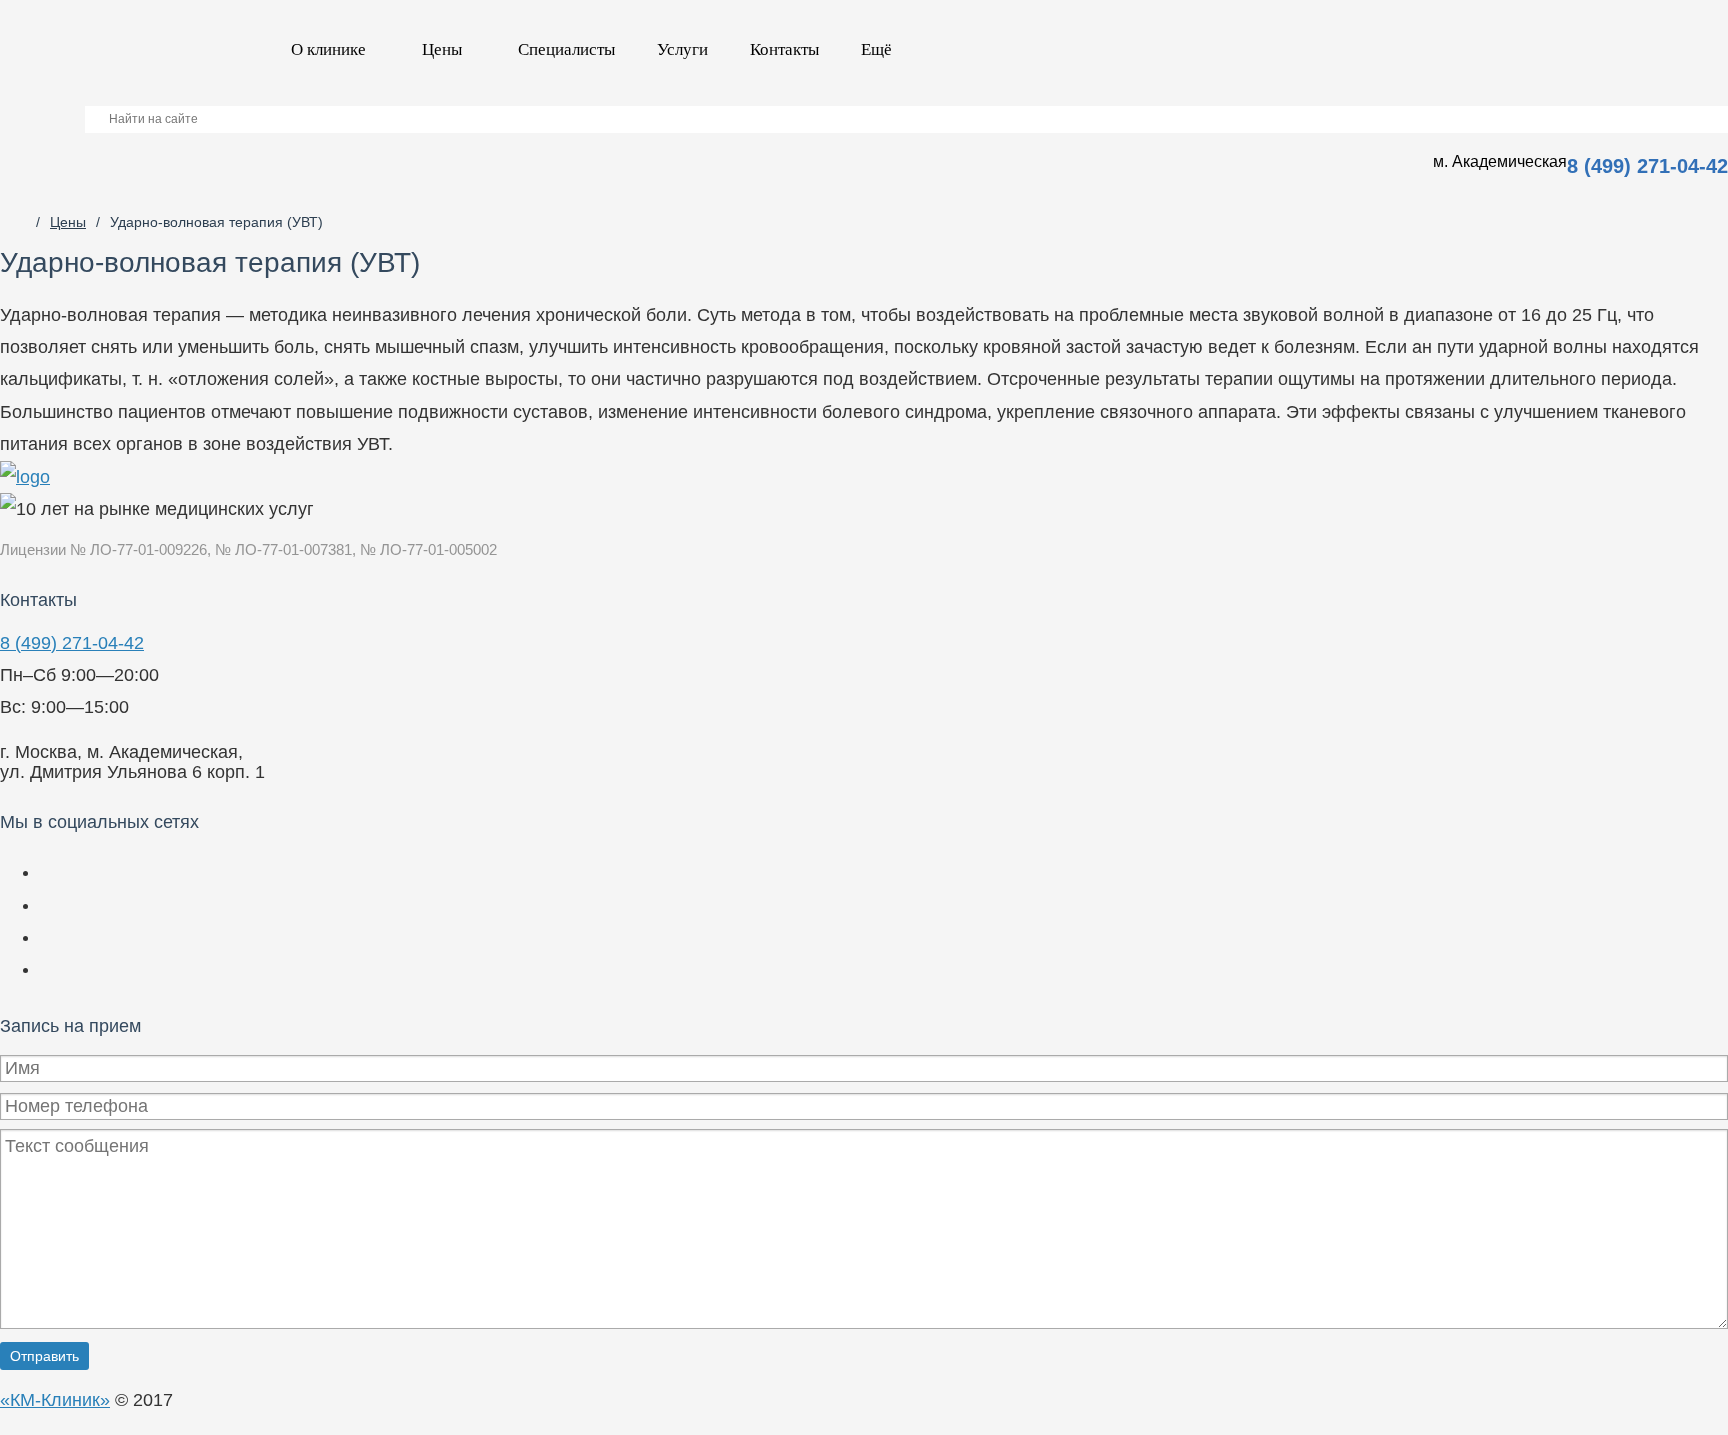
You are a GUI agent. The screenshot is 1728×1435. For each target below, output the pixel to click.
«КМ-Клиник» (55, 1400)
